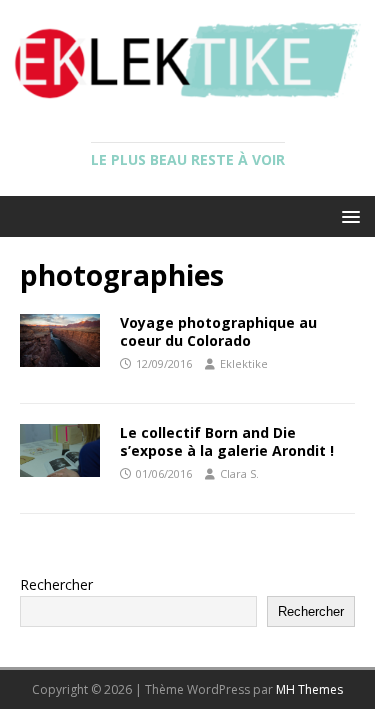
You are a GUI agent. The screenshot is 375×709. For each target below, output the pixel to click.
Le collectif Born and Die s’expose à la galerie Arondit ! (227, 441)
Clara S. (239, 473)
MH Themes (309, 689)
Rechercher (56, 584)
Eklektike (244, 363)
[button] (347, 215)
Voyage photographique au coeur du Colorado (218, 331)
